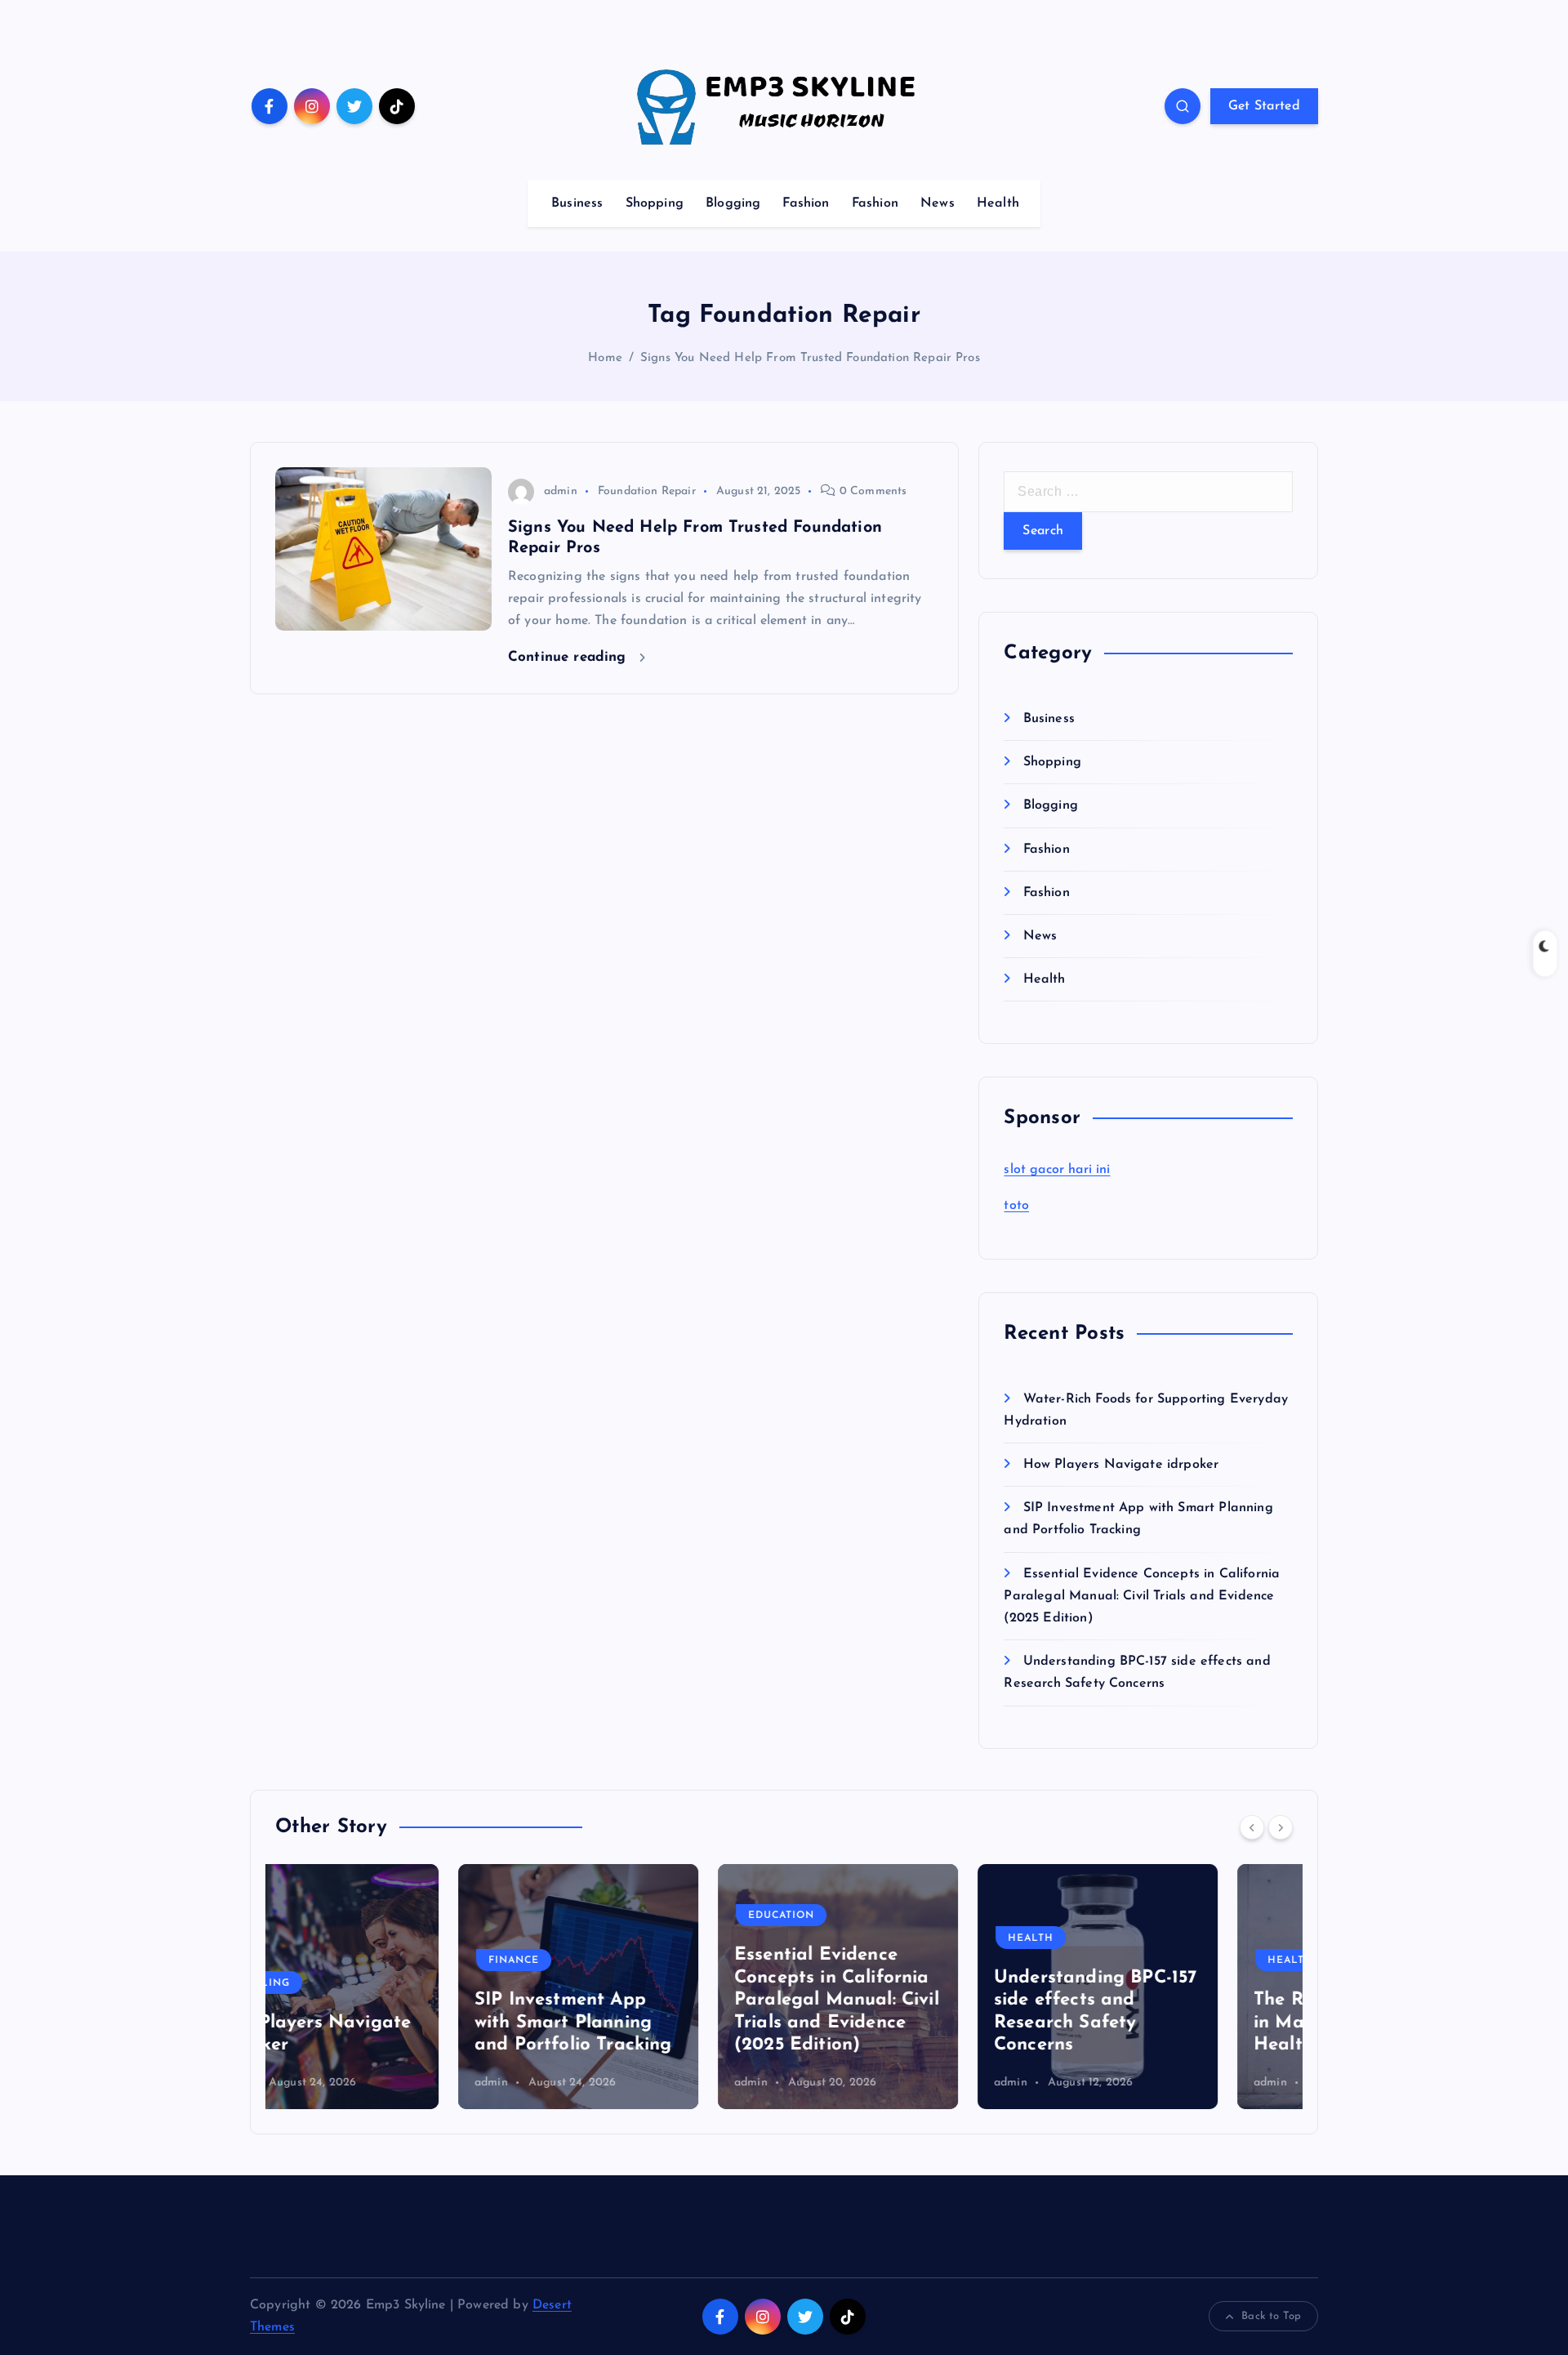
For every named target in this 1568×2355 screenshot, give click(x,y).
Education (598, 1916)
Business (577, 203)
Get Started (1264, 106)
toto (1016, 1206)
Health (998, 203)
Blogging (733, 203)
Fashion (806, 203)
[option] (395, 1987)
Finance (331, 1960)
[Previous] (1252, 1827)
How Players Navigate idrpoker (1121, 1465)
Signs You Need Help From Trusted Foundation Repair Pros (810, 358)
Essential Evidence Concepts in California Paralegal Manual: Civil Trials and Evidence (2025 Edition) (1142, 1596)
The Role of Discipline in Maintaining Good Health (1166, 2023)
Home (605, 358)
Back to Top (1271, 2316)
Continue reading (570, 657)
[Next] (1281, 1827)
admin (561, 491)
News (938, 203)
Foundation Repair (647, 491)
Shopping (655, 203)
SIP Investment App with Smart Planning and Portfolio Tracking (390, 2023)
